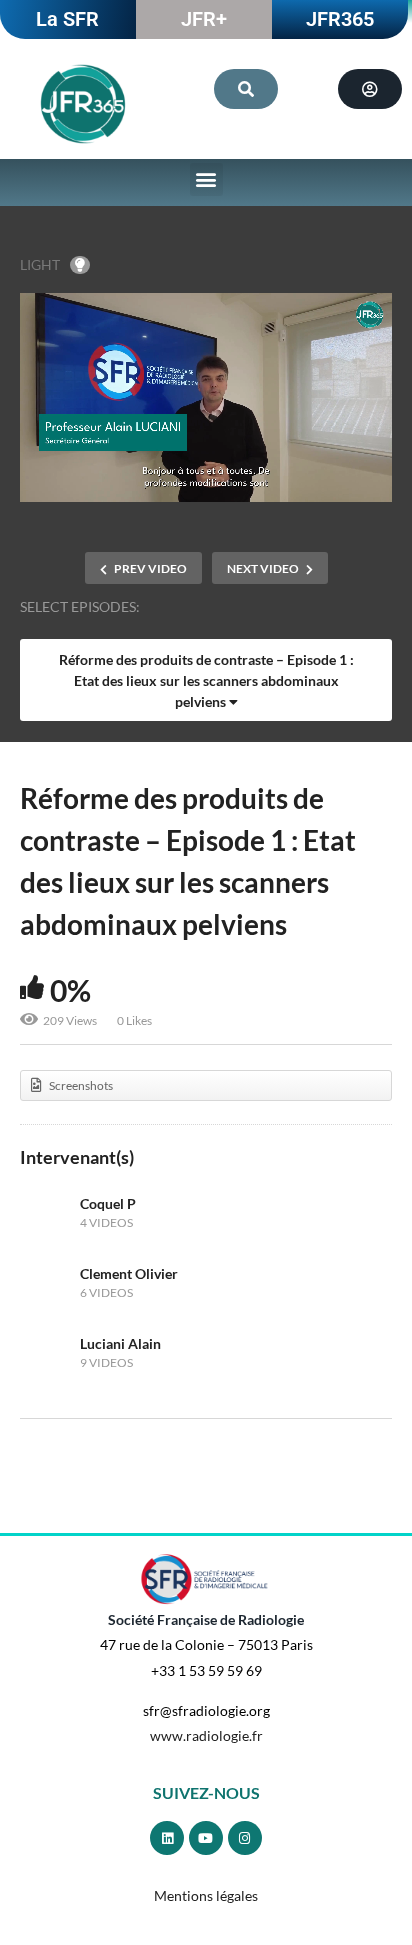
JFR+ (204, 19)
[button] (206, 179)
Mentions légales (206, 1895)
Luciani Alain (120, 1343)
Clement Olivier (129, 1273)
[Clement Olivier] (45, 1283)
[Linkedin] (167, 1838)
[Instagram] (245, 1838)
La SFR (67, 19)
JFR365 (340, 19)
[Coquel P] (45, 1213)
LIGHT (40, 264)
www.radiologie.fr (206, 1735)
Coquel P (108, 1203)
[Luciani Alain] (45, 1353)
